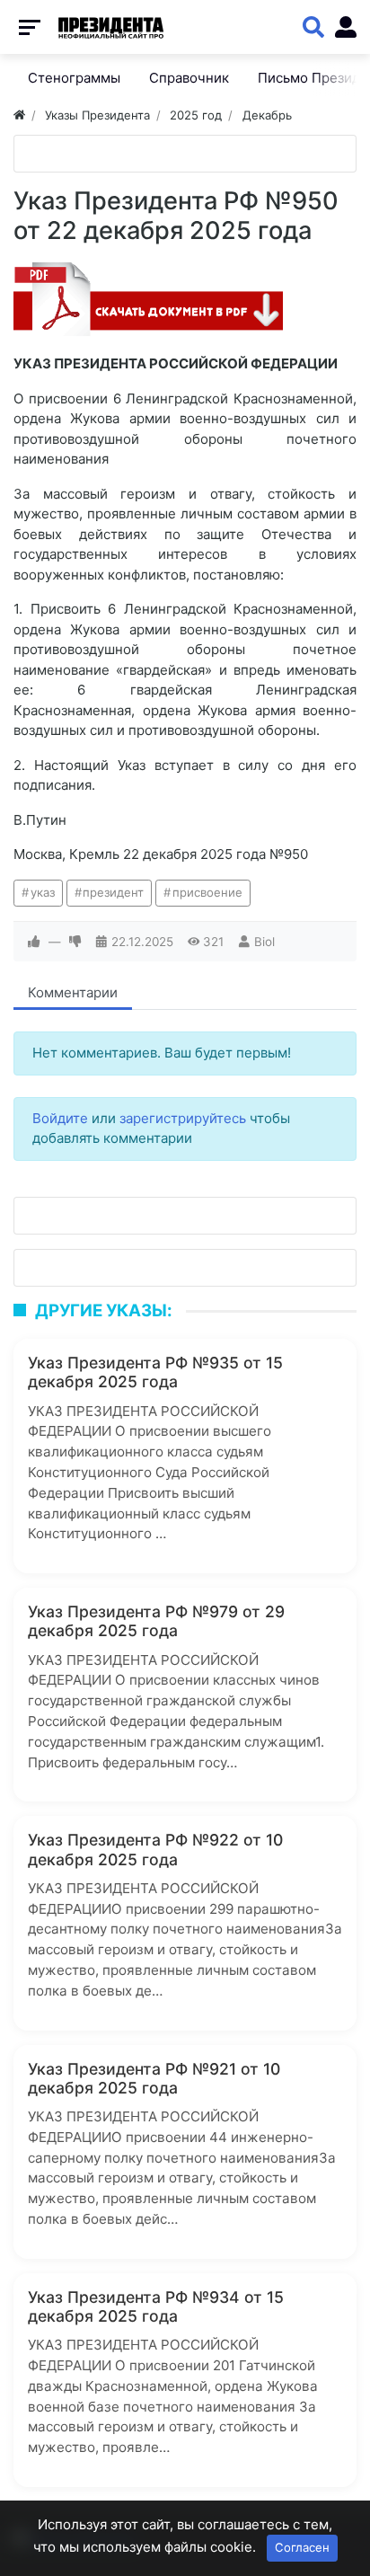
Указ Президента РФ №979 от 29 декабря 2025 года (156, 1621)
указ (43, 892)
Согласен (302, 2547)
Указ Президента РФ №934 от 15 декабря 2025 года (156, 2306)
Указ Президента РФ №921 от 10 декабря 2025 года (154, 2078)
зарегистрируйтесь (183, 1118)
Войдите (60, 1118)
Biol (264, 942)
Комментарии (73, 992)
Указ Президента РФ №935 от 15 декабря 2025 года (155, 1372)
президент (113, 892)
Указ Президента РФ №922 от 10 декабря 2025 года (155, 1849)
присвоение (207, 892)
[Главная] (19, 115)
